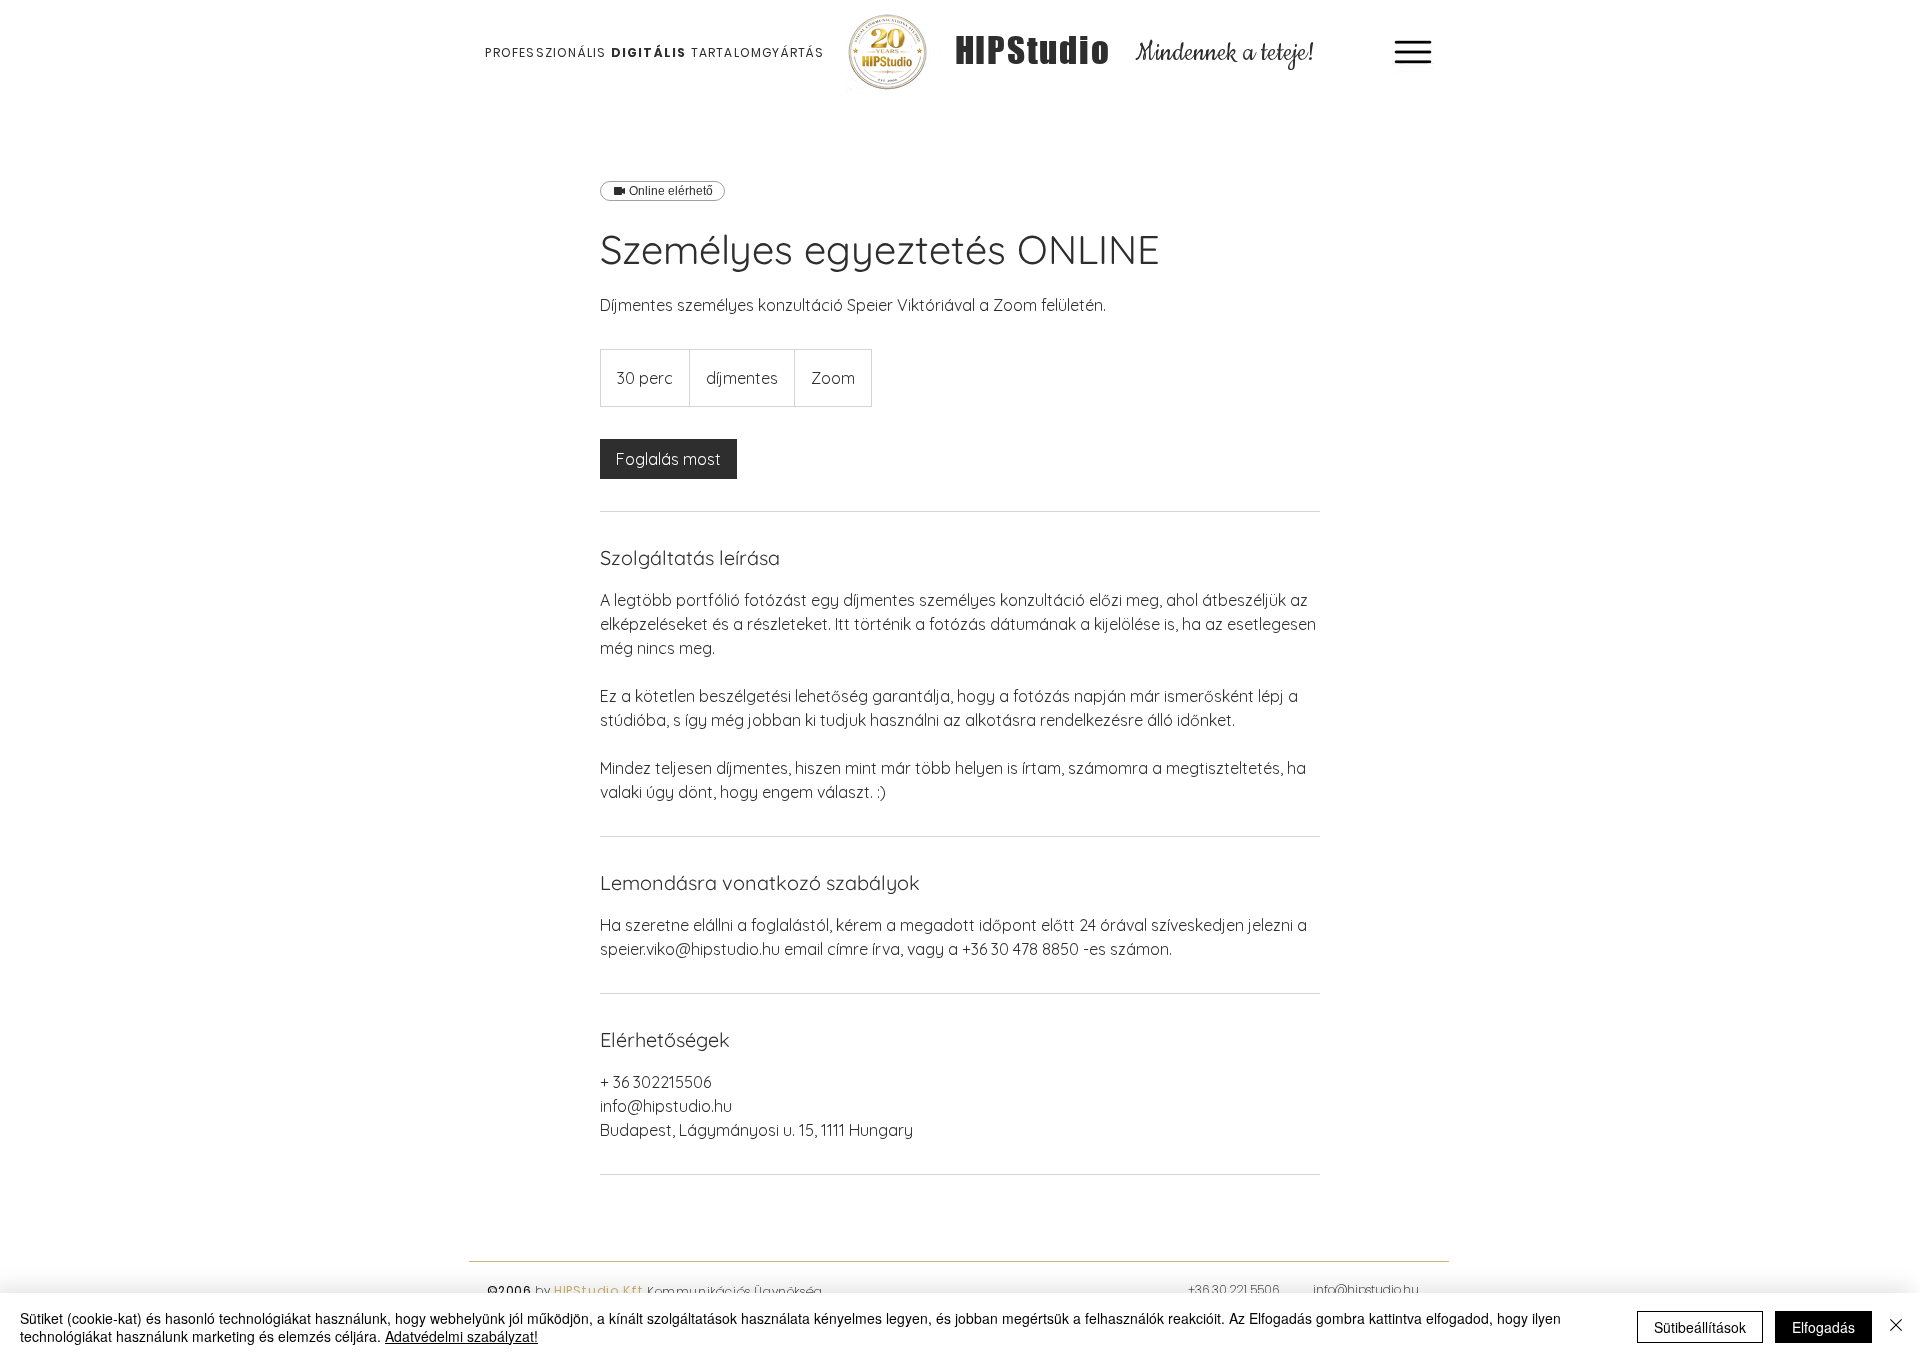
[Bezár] (1896, 1327)
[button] (1413, 52)
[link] (668, 459)
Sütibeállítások (1700, 1327)
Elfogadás (1823, 1327)
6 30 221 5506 (1242, 1289)
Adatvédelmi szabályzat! (461, 1336)
